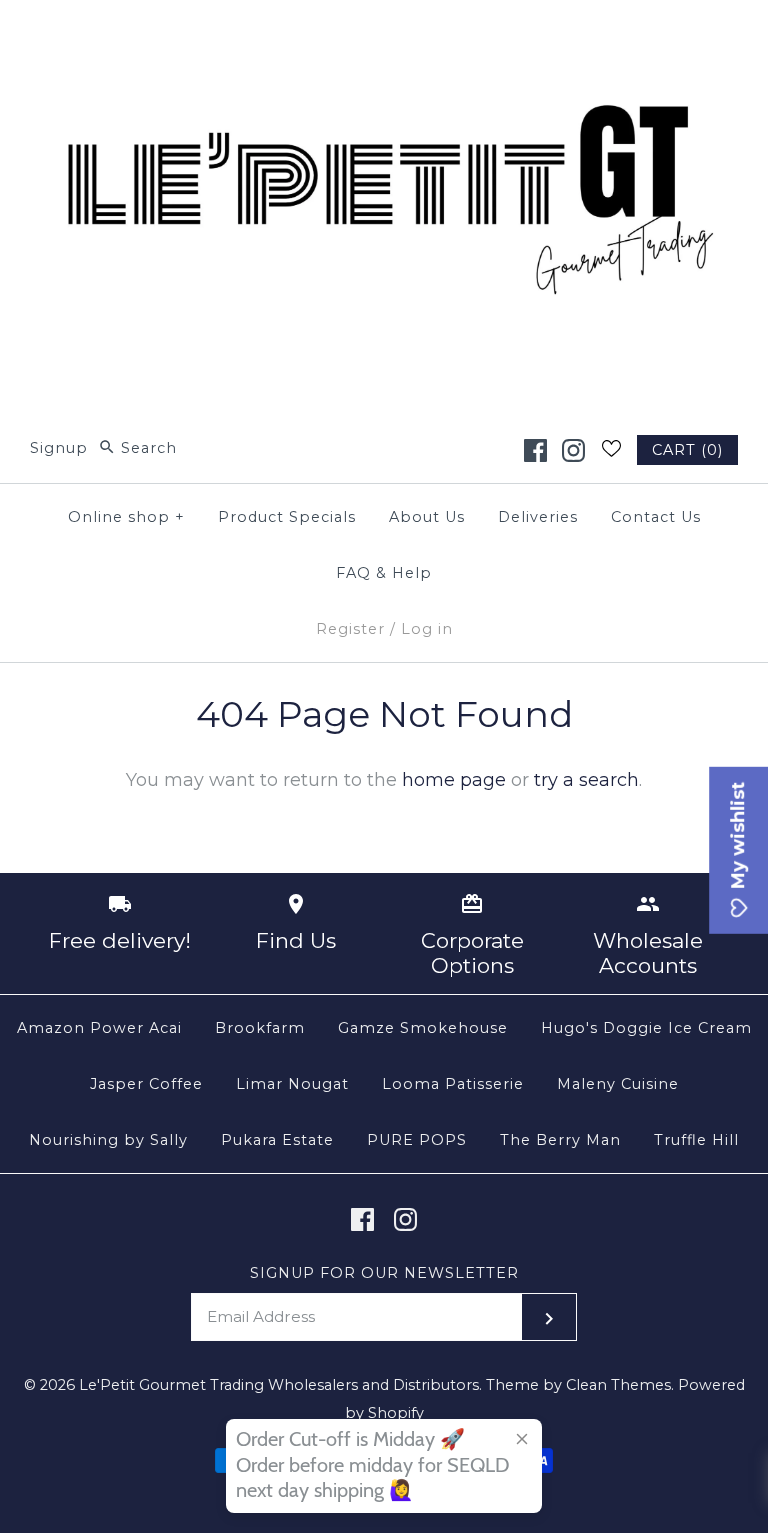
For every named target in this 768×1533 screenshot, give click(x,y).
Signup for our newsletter (384, 1273)
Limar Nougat (292, 1084)
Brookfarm (260, 1028)
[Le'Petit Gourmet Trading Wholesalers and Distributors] (384, 34)
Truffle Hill (696, 1140)
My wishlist (738, 838)
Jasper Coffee (146, 1084)
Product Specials (287, 517)
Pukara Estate (277, 1140)
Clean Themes (618, 1385)
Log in (427, 629)
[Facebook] (535, 450)
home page (454, 780)
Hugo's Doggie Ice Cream (646, 1028)
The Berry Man (560, 1140)
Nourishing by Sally (108, 1140)
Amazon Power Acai (99, 1028)
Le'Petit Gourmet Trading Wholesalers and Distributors (279, 1385)
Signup (59, 448)
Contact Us (656, 517)
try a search (586, 780)
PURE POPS (417, 1140)
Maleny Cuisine (618, 1084)
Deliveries (538, 517)
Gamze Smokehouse (423, 1028)
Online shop (126, 517)
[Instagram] (573, 450)
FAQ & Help (384, 573)
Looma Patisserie (453, 1084)
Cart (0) (687, 450)
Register (350, 629)
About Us (427, 517)
